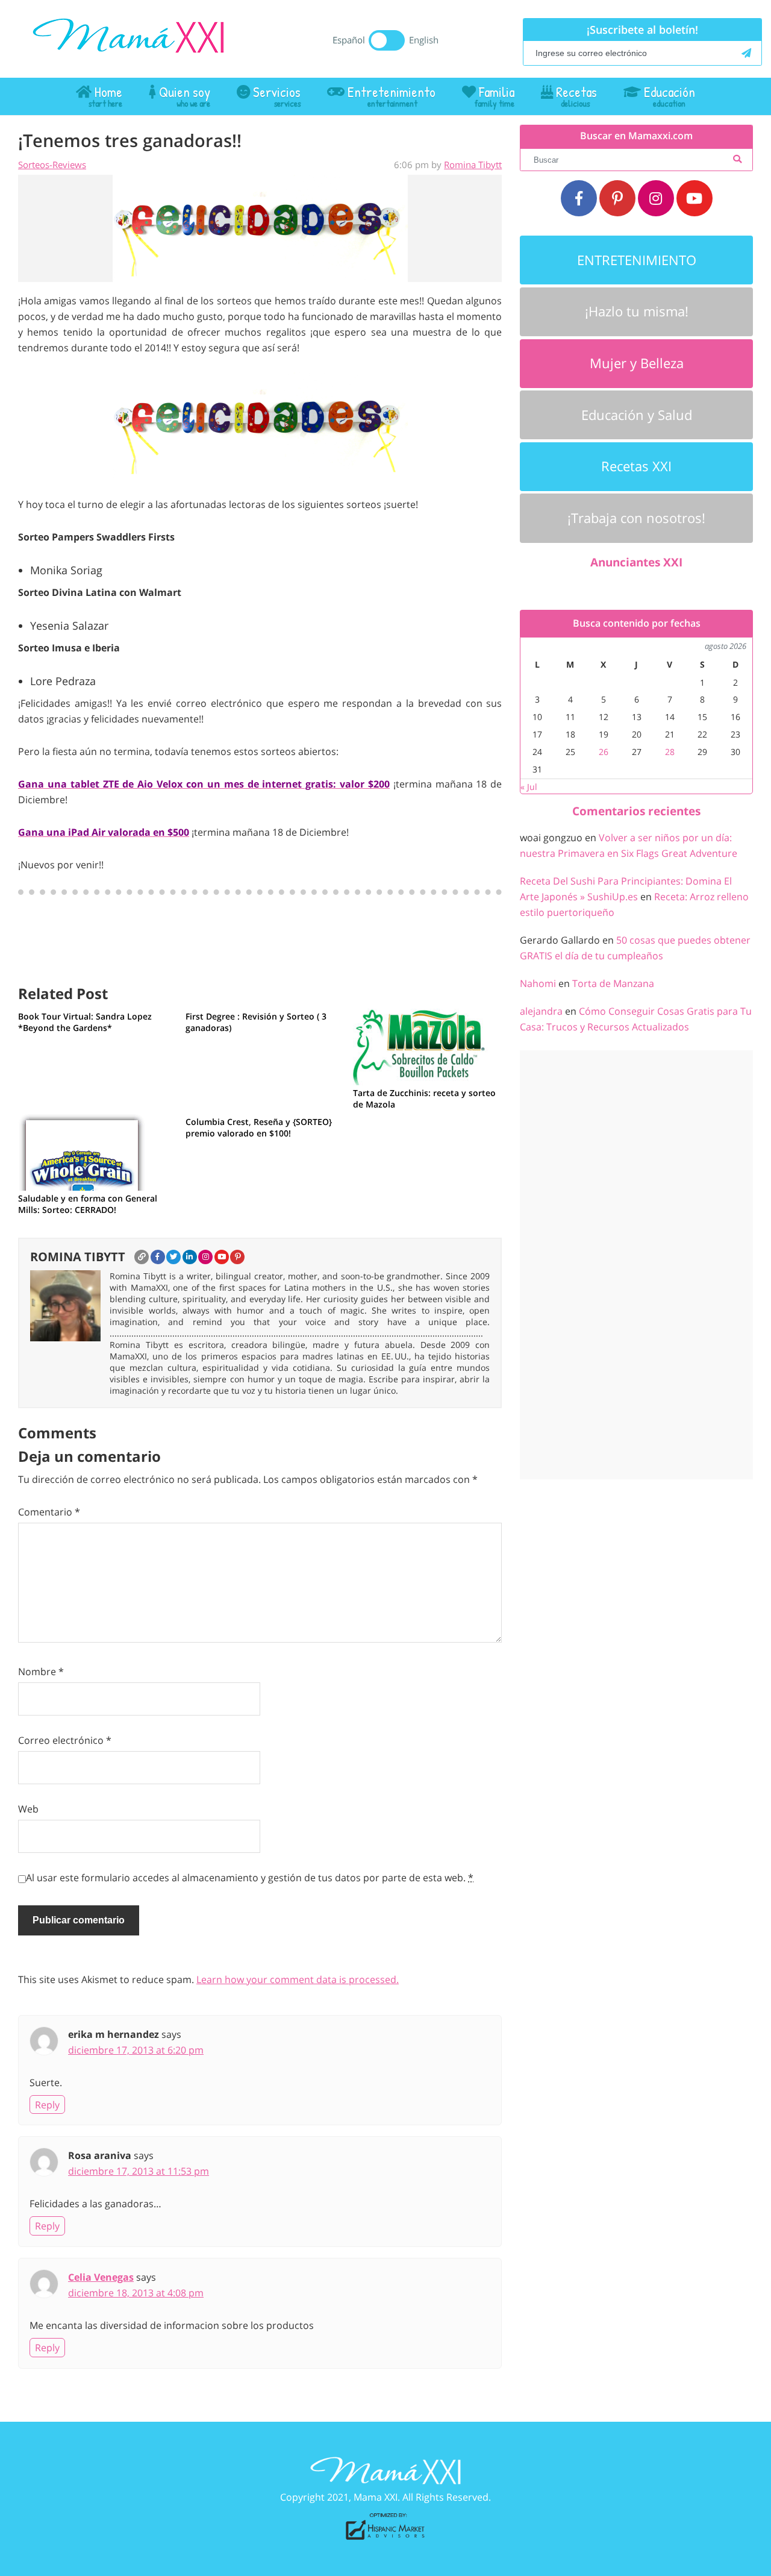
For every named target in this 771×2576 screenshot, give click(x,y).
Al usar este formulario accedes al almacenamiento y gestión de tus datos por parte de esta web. (250, 1878)
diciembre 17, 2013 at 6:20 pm (136, 2050)
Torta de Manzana (613, 983)
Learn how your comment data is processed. (298, 1979)
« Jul (529, 787)
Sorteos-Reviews (52, 165)
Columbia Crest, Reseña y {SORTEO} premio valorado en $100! (259, 1127)
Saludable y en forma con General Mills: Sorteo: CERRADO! (88, 1204)
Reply (47, 2105)
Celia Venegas (101, 2277)
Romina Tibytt (473, 165)
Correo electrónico (65, 1740)
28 (670, 752)
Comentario (49, 1512)
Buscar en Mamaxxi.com (636, 136)
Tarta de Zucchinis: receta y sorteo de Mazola (424, 1098)
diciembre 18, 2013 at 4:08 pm (136, 2293)
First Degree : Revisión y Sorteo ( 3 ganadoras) (256, 1022)
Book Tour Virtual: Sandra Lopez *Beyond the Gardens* (85, 1022)
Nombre (41, 1672)
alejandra (541, 1011)
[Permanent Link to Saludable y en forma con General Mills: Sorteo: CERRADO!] (82, 1152)
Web (28, 1809)
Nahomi (538, 983)
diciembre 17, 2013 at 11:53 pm (139, 2171)
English (424, 40)
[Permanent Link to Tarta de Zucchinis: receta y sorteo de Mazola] (421, 1046)
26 (604, 752)
